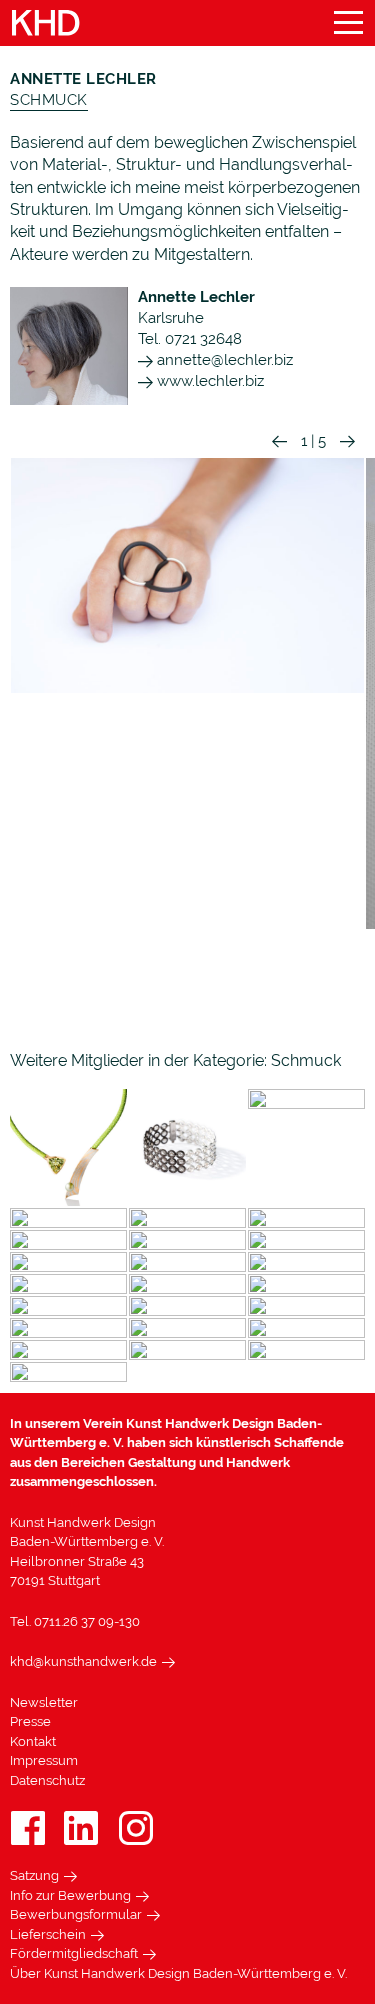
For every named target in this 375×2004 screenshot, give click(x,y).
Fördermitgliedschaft (74, 1953)
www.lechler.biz (208, 381)
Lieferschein (48, 1934)
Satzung (34, 1875)
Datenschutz (47, 1780)
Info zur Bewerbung (70, 1895)
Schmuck (49, 100)
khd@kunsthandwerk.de (83, 1661)
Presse (30, 1721)
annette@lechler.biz (223, 360)
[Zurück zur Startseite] (46, 23)
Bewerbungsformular (76, 1914)
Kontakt (33, 1741)
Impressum (44, 1760)
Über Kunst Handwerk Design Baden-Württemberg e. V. (178, 1973)
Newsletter (44, 1702)
